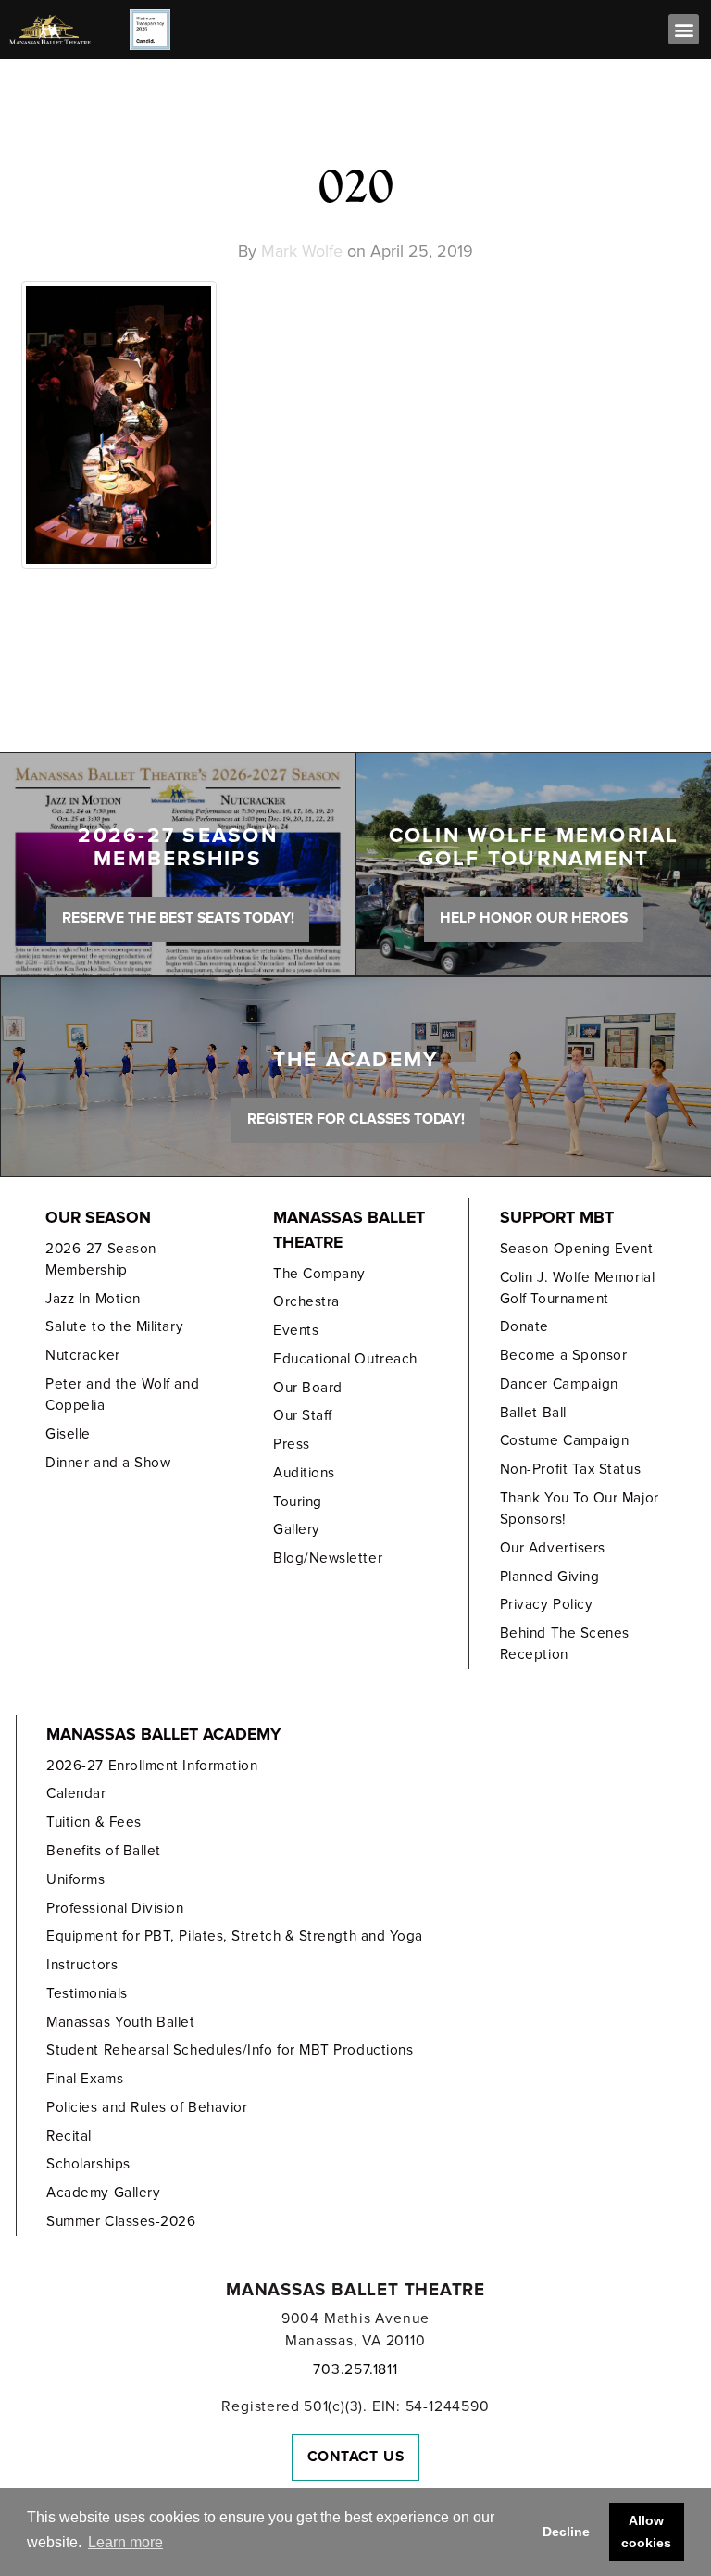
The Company (319, 1274)
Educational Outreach (345, 1359)
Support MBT (557, 1218)
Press (292, 1444)
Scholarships (88, 2164)
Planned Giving (550, 1577)
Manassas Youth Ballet (120, 2022)
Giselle (68, 1434)
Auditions (304, 1473)
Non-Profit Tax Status (570, 1469)
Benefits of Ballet (104, 1851)
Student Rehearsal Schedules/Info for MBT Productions (230, 2050)
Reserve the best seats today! (178, 918)
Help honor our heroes (534, 918)
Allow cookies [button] (646, 2532)
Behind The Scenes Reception (565, 1644)
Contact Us (356, 2457)
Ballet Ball (533, 1413)
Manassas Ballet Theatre (349, 1230)
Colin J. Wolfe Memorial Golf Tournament (577, 1288)
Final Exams (85, 2079)
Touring (298, 1502)
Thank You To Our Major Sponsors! (580, 1508)
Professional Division (115, 1908)
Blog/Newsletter (328, 1558)
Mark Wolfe (302, 251)
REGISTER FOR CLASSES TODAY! (356, 1119)
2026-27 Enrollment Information (152, 1766)
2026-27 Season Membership (101, 1259)
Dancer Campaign (559, 1384)
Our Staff (303, 1415)
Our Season (98, 1218)
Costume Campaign (565, 1440)
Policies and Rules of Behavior (147, 2107)
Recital (69, 2136)
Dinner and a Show (108, 1463)
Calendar (76, 1793)
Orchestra (306, 1301)
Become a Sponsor (564, 1355)
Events (296, 1330)
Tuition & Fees (94, 1822)
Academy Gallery (103, 2193)
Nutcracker (82, 1355)
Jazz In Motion (93, 1299)
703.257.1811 (355, 2369)
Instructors (82, 1965)
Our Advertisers (553, 1548)
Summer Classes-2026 (121, 2221)
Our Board (308, 1388)
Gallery (297, 1529)
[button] (684, 29)
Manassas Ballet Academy (163, 1734)
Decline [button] (566, 2532)
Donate (524, 1326)
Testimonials (87, 1993)
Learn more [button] (125, 2542)
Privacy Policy (547, 1604)
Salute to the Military (114, 1326)
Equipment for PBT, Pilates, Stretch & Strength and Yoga (235, 1936)
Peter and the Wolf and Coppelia (122, 1395)
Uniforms (75, 1879)
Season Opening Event (577, 1249)
